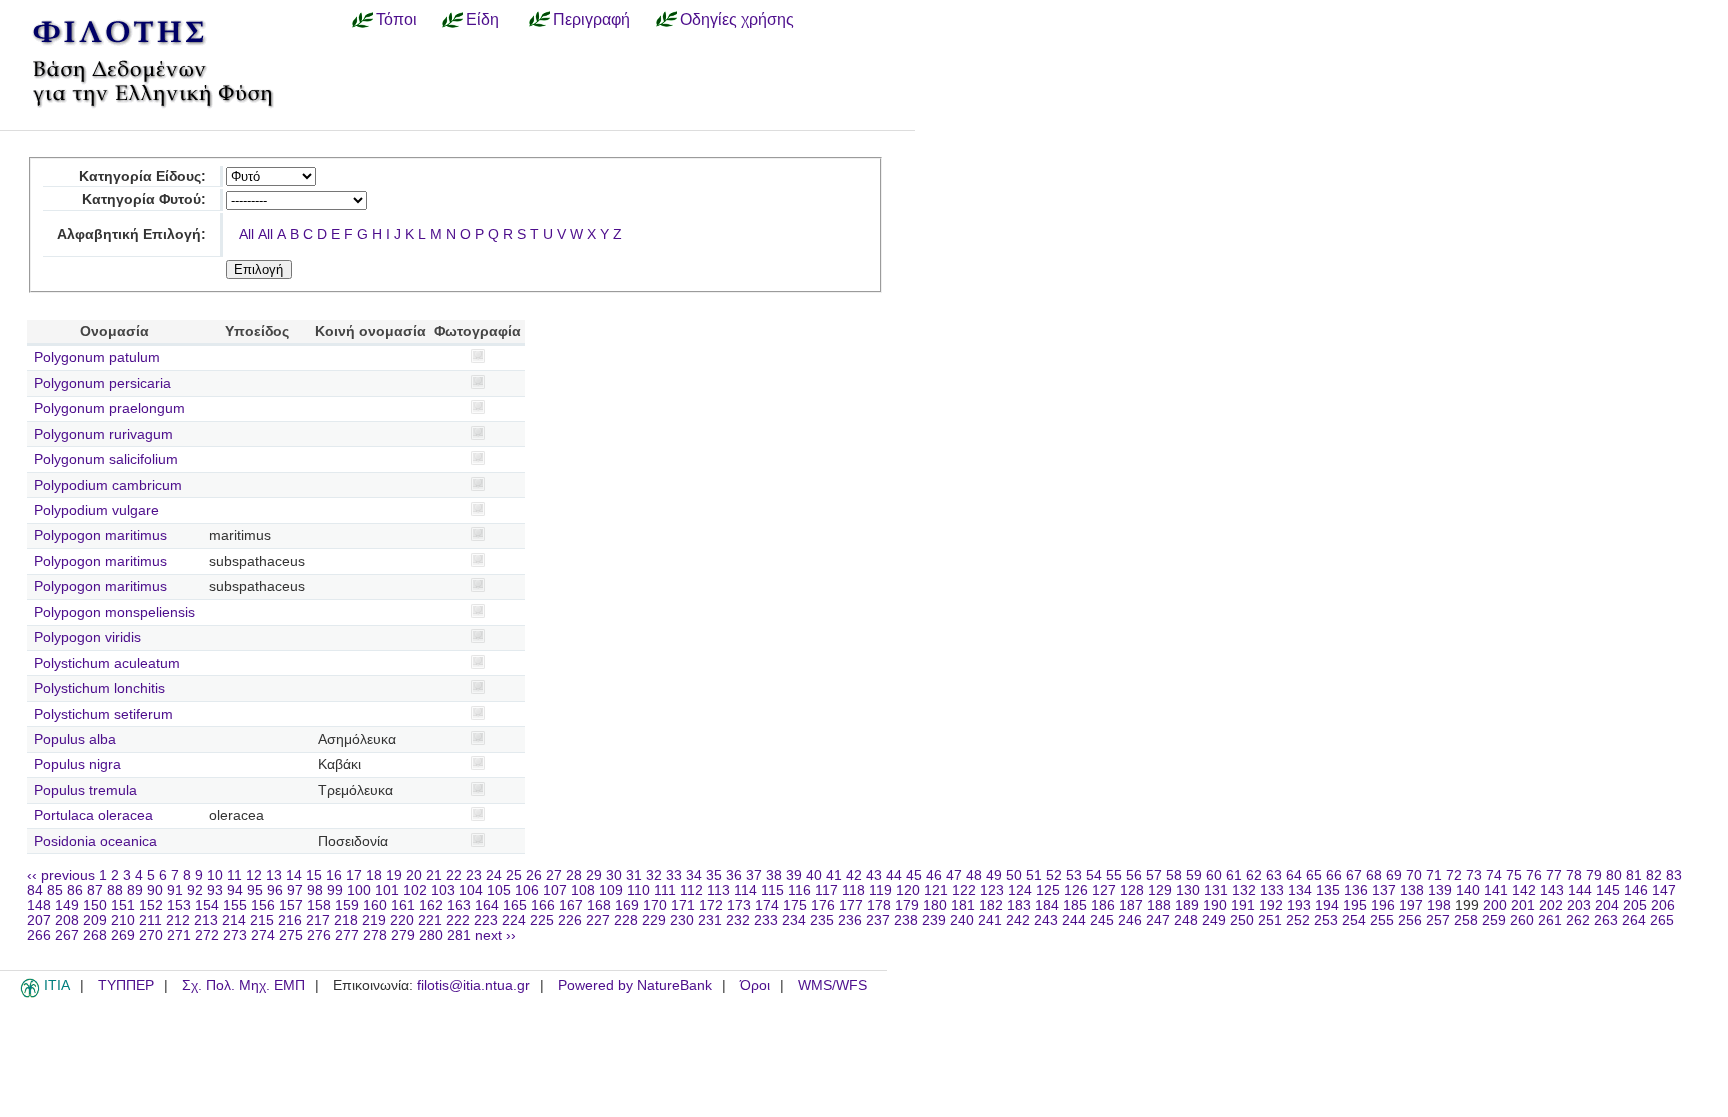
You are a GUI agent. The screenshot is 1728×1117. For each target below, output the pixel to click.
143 (1552, 890)
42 (854, 875)
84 (35, 890)
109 (611, 890)
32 (654, 875)
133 (1272, 890)
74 (1494, 875)
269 (123, 935)
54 (1094, 875)
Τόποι (396, 19)
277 (347, 935)
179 (907, 905)
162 (431, 905)
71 (1434, 875)
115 (772, 890)
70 (1414, 875)
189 (1187, 905)
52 (1054, 875)
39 (794, 875)
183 (1019, 905)
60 (1214, 875)
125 (1048, 890)
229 (654, 920)
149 (67, 905)
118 (853, 890)
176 (823, 905)
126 (1076, 890)
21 (434, 875)
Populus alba (75, 739)
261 (1550, 920)
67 (1354, 875)
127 (1104, 890)
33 (674, 875)
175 (795, 905)
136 (1356, 890)
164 (487, 905)
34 (694, 875)
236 (850, 920)
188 (1159, 905)
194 (1327, 905)
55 (1114, 875)
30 (614, 875)
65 (1314, 875)
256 (1410, 920)
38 (774, 875)
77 (1554, 875)
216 (290, 920)
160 (375, 905)
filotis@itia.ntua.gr (473, 985)
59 (1194, 875)
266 (39, 935)
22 (454, 875)
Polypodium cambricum (108, 485)
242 (1018, 920)
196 (1383, 905)
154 (207, 905)
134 (1300, 890)
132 (1244, 890)
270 (151, 935)
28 (574, 875)
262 (1578, 920)
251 (1270, 920)
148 (39, 905)
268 (95, 935)
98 (315, 890)
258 (1466, 920)
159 (347, 905)
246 (1130, 920)
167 (571, 905)
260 (1522, 920)
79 (1594, 875)
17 (354, 875)
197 (1411, 905)
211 (150, 920)
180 (935, 905)
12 (254, 875)
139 (1440, 890)
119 (880, 890)
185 (1075, 905)
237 (878, 920)
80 (1614, 875)
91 (175, 890)
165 (515, 905)
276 (319, 935)
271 (179, 935)
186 (1103, 905)
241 (990, 920)
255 (1382, 920)
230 (682, 920)
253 (1326, 920)
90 (155, 890)
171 (683, 905)
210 (123, 920)
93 (215, 890)
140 (1468, 890)
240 (962, 920)
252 (1298, 920)
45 (914, 875)
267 (67, 935)
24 (494, 875)
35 (714, 875)
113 (718, 890)
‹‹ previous (61, 875)
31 (634, 875)
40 (814, 875)
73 (1474, 875)
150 (95, 905)
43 (874, 875)
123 (992, 890)
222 (458, 920)
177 (851, 905)
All (246, 234)
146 (1636, 890)
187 (1131, 905)
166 (543, 905)
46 (934, 875)
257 (1438, 920)
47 (954, 875)
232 (738, 920)
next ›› (495, 935)
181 (963, 905)
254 (1354, 920)
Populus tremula (85, 790)
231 (710, 920)
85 (55, 890)
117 (826, 890)
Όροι (755, 985)
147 (1664, 890)
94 (235, 890)
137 (1384, 890)
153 (179, 905)
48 (974, 875)
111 (665, 890)
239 (934, 920)
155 (235, 905)
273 (235, 935)
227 (598, 920)
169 (627, 905)
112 (691, 890)
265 (1662, 920)
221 (430, 920)
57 (1154, 875)
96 (275, 890)
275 (291, 935)
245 (1102, 920)
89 (135, 890)
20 (414, 875)
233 (766, 920)
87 (95, 890)
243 (1046, 920)
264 (1634, 920)
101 (387, 890)
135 (1328, 890)
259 (1494, 920)
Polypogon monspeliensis (114, 612)
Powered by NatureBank (635, 985)
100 (359, 890)
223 (486, 920)
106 (527, 890)
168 (599, 905)
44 (894, 875)
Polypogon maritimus (100, 535)
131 (1216, 890)
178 (879, 905)
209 (95, 920)
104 (471, 890)
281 (459, 935)
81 (1634, 875)
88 (115, 890)
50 (1014, 875)
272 (207, 935)
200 (1495, 905)
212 (178, 920)
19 (394, 875)
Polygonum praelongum (109, 408)
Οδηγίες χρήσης (737, 19)
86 (75, 890)
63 (1274, 875)
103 (443, 890)
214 (234, 920)
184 (1047, 905)
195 (1355, 905)
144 (1580, 890)
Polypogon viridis (87, 637)
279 (403, 935)
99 (335, 890)
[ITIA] (30, 994)
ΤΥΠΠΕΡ (126, 985)
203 (1579, 905)
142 (1524, 890)
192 (1271, 905)
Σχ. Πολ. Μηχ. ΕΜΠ (243, 985)
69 (1394, 875)
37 (754, 875)
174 (767, 905)
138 (1412, 890)
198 (1439, 905)
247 (1158, 920)
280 (431, 935)
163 (459, 905)
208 (67, 920)
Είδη (482, 19)
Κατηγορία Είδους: (142, 176)
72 (1454, 875)
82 (1654, 875)
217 (318, 920)
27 (554, 875)
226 (570, 920)
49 (994, 875)
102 (415, 890)
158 (319, 905)
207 (39, 920)
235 (822, 920)
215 (262, 920)
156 (263, 905)
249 (1214, 920)
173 (739, 905)
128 (1132, 890)
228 (626, 920)
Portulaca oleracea (93, 815)
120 (908, 890)
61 (1234, 875)
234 (794, 920)
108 (583, 890)
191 (1243, 905)
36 (734, 875)
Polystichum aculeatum (107, 663)
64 (1294, 875)
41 (834, 875)
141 (1496, 890)
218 (346, 920)
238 (906, 920)
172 (711, 905)
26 (534, 875)
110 (638, 890)
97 (295, 890)
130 (1188, 890)
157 (291, 905)
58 (1174, 875)
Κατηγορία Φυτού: (144, 199)
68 (1374, 875)
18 (374, 875)
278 (375, 935)
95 (255, 890)
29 (594, 875)
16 (334, 875)
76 (1534, 875)
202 (1551, 905)
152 (151, 905)
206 (1663, 905)
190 (1215, 905)
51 (1034, 875)
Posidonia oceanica (95, 841)
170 (655, 905)
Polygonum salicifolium (106, 459)
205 (1635, 905)
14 (294, 875)
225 (542, 920)
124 (1020, 890)
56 (1134, 875)
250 (1242, 920)
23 (474, 875)
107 (555, 890)
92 (195, 890)
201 (1523, 905)
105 (499, 890)
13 (274, 875)
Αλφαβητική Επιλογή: (131, 234)
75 (1514, 875)
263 (1606, 920)
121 (936, 890)
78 (1574, 875)
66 (1334, 875)
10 (215, 875)
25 (514, 875)
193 (1299, 905)
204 (1607, 905)
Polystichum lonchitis (99, 688)
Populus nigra (77, 764)
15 (314, 875)
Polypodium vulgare (96, 510)
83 (1674, 875)
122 (964, 890)
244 (1074, 920)
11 (234, 875)
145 (1608, 890)
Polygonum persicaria (102, 383)
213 (206, 920)
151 (123, 905)
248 (1186, 920)
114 (745, 890)
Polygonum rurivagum (103, 434)
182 (991, 905)
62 (1254, 875)
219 (374, 920)
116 (799, 890)
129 (1160, 890)
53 (1074, 875)
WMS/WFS (832, 985)
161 (403, 905)
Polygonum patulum (97, 357)
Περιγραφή (591, 19)
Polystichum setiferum (103, 714)
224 (514, 920)
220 (402, 920)
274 (263, 935)
